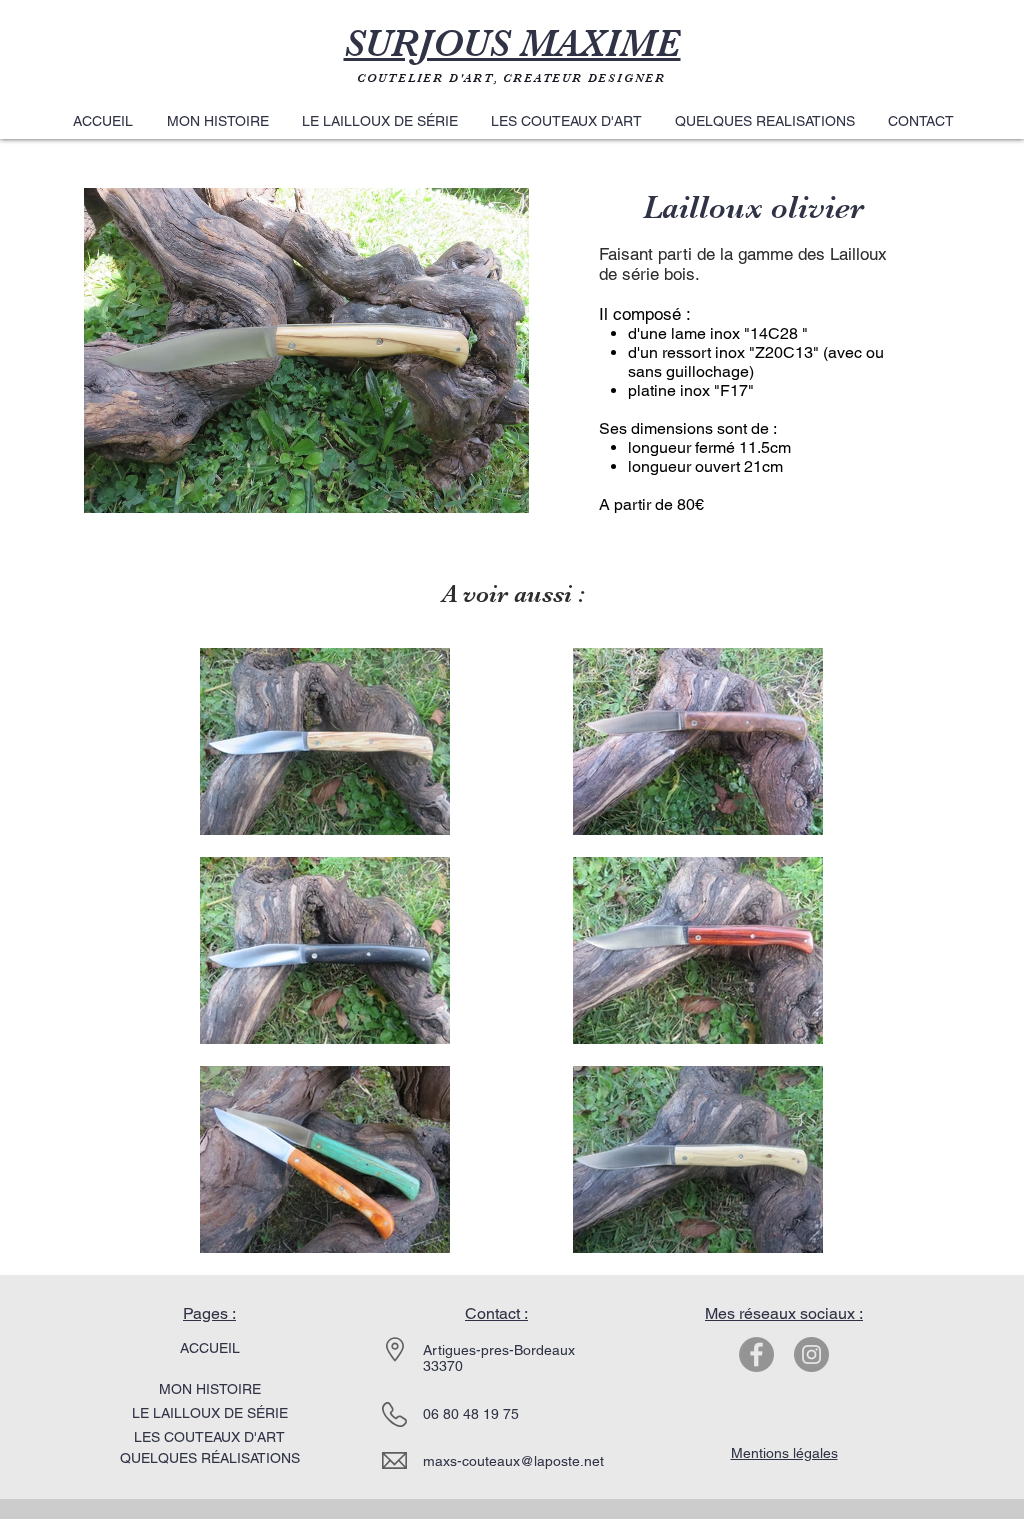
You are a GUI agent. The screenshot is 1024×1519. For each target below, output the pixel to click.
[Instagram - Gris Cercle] (811, 1354)
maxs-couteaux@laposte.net (513, 1461)
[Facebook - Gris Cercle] (756, 1354)
